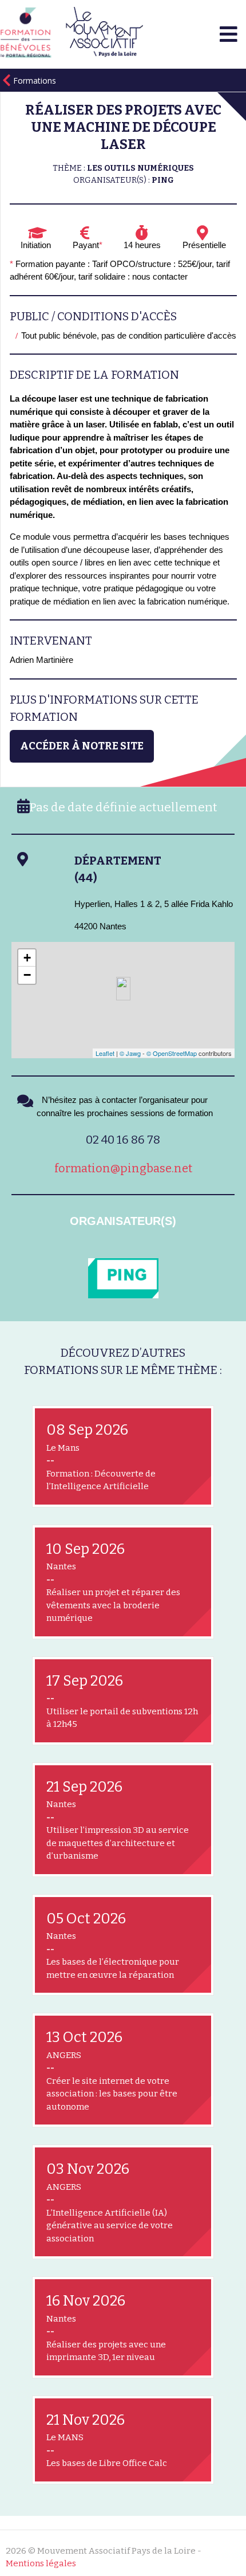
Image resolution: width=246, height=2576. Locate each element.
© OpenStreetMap (172, 1053)
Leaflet (105, 1053)
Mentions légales (41, 2563)
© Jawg (130, 1053)
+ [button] (27, 958)
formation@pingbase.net (123, 1168)
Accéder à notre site (82, 746)
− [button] (27, 975)
